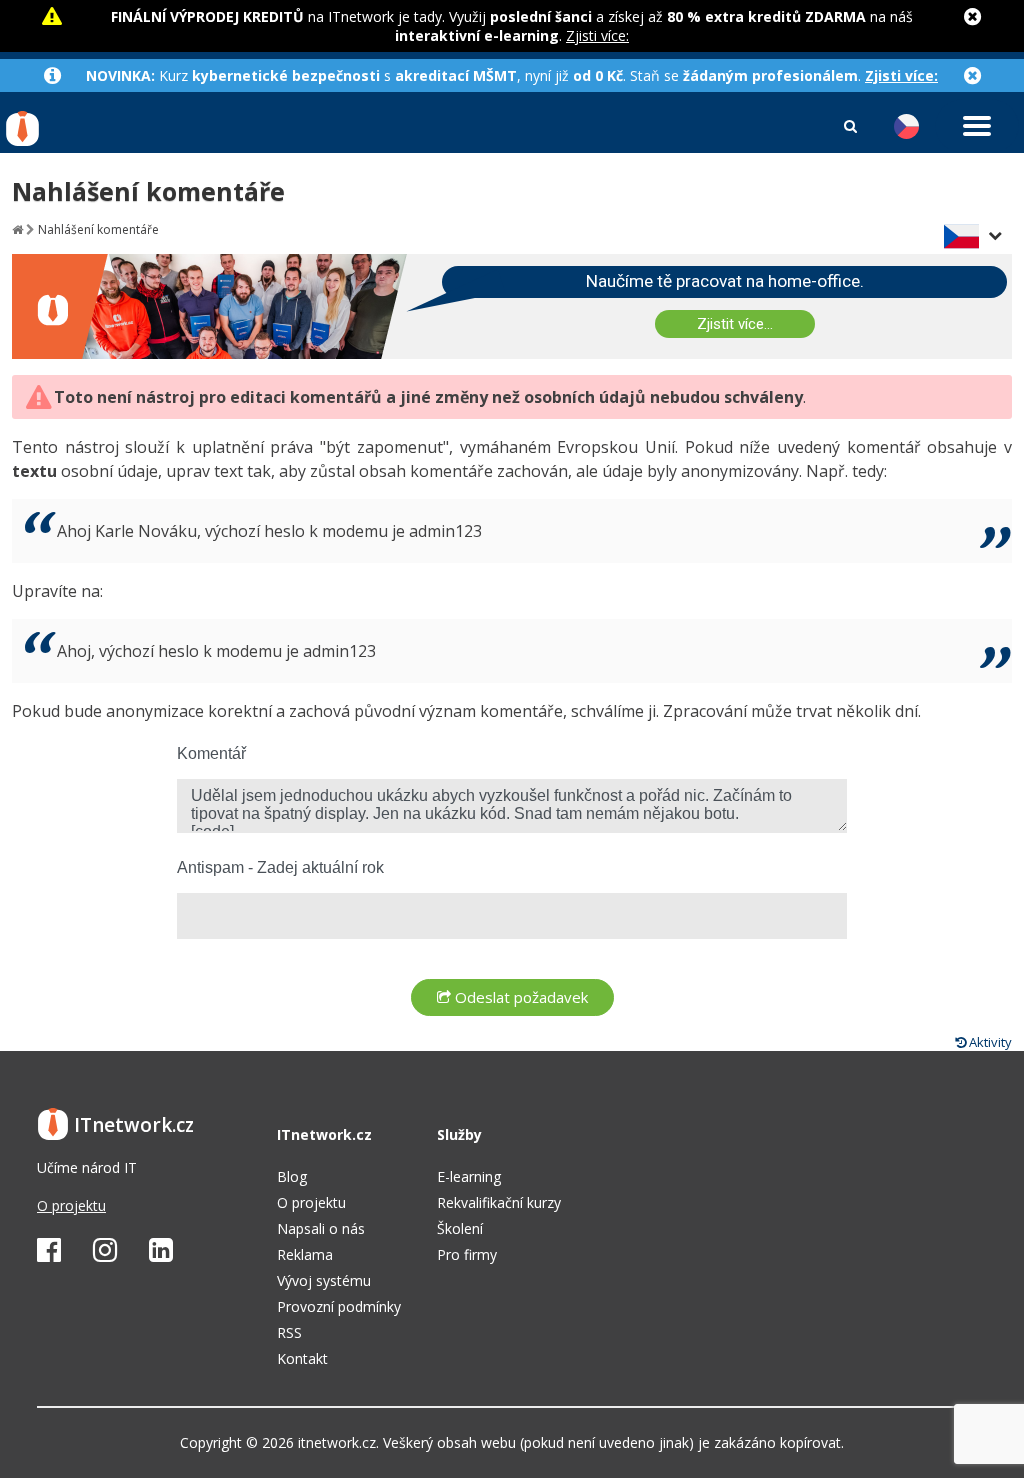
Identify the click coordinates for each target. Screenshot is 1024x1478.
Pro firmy (467, 1254)
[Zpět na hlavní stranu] (17, 229)
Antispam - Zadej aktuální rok (280, 867)
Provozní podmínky (339, 1306)
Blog (292, 1176)
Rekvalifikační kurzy (499, 1202)
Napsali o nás (321, 1228)
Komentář (211, 753)
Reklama (305, 1254)
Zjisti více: (597, 35)
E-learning (469, 1176)
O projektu (71, 1205)
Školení (460, 1228)
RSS (289, 1332)
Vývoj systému (324, 1280)
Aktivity (989, 1042)
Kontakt (302, 1358)
